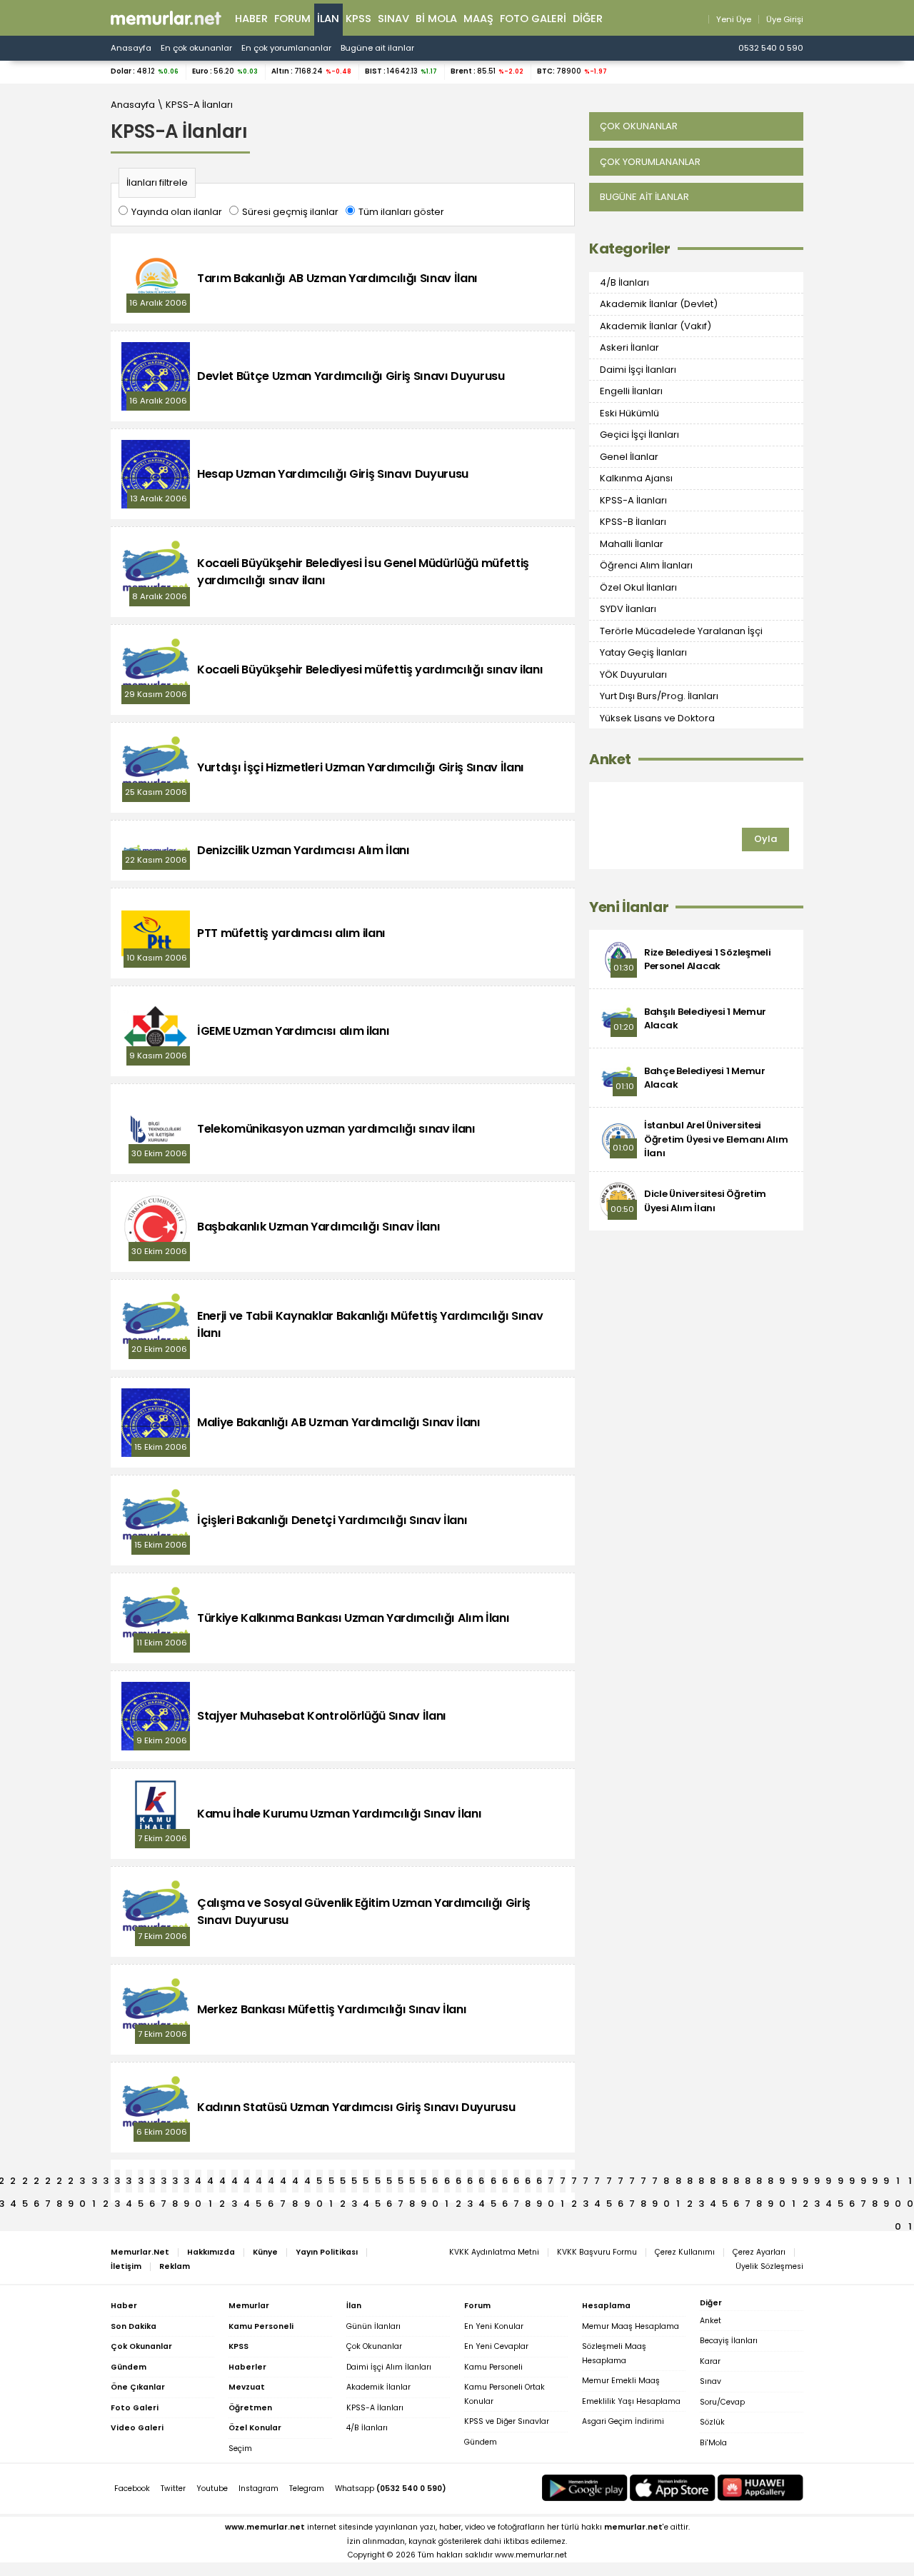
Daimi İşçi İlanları (638, 370)
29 (71, 2183)
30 (82, 2183)
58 (412, 2183)
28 (59, 2183)
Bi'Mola (713, 2443)
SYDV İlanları (628, 609)
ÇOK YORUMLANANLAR (650, 162)
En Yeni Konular (494, 2326)
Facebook (132, 2489)
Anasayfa (131, 48)
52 (343, 2183)
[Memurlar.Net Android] (585, 2488)
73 (586, 2183)
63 (470, 2183)
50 (320, 2183)
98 (875, 2183)
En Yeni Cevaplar (496, 2346)
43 (235, 2183)
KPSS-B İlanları (633, 522)
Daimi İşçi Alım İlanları (389, 2367)
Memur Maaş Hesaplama (631, 2326)
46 (271, 2183)
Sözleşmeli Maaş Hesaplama (614, 2354)
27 (48, 2183)
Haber (251, 19)
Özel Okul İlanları (638, 587)
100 (898, 2183)
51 (331, 2183)
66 (505, 2183)
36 (152, 2183)
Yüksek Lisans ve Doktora (657, 718)
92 (805, 2183)
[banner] (166, 18)
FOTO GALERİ (533, 19)
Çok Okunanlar (374, 2346)
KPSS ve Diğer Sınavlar (507, 2421)
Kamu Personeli (493, 2367)
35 (141, 2183)
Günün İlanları (373, 2326)
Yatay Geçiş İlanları (643, 652)
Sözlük (712, 2422)
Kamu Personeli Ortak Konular (504, 2394)
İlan (328, 19)
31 (94, 2183)
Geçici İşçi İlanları (639, 435)
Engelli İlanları (631, 391)
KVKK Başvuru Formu (597, 2252)
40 (198, 2183)
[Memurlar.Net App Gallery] (760, 2488)
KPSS (358, 19)
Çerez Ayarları (759, 2252)
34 (129, 2183)
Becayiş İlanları (729, 2341)
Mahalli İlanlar (632, 544)
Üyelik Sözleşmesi (769, 2266)
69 (539, 2183)
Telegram (307, 2489)
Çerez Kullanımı (685, 2252)
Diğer (588, 19)
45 (259, 2183)
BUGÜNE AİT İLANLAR (644, 197)
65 (493, 2183)
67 (516, 2183)
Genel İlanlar (629, 457)
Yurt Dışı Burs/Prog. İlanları (659, 696)
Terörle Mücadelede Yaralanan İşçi (681, 631)
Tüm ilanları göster (401, 212)
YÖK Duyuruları (633, 675)
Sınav (393, 19)
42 (222, 2183)
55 (378, 2183)
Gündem (481, 2442)
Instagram (258, 2489)
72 (574, 2183)
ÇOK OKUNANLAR (639, 126)
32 (106, 2183)
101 (910, 2183)
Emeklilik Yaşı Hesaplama (631, 2401)
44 (247, 2183)
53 (354, 2183)
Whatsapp (391, 2489)
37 (164, 2183)
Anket (610, 760)
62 (458, 2183)
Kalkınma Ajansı (636, 478)
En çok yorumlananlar (286, 48)
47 (283, 2183)
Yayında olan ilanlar (177, 212)
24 (13, 2183)
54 (366, 2183)
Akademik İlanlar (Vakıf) (656, 326)
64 (482, 2183)
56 (389, 2183)
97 (863, 2183)
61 (447, 2183)
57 (401, 2183)
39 (186, 2183)
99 (886, 2183)
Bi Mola (436, 19)
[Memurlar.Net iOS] (673, 2488)
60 (435, 2183)
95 (840, 2183)
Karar (710, 2361)
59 (423, 2183)
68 (528, 2183)
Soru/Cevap (722, 2402)
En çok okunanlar (196, 48)
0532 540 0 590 (771, 48)
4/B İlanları (624, 282)
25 (25, 2183)
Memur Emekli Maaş (621, 2381)
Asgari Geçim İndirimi (623, 2421)
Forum (292, 19)
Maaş (478, 19)
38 (175, 2183)
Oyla (765, 839)
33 (117, 2183)
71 (563, 2183)
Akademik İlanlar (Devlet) (659, 304)
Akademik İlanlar (378, 2387)
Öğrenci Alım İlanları (646, 565)
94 (829, 2183)
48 (295, 2183)
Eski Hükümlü (629, 413)
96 (852, 2183)
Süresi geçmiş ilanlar (290, 212)
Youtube (212, 2489)
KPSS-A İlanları (199, 105)
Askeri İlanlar (629, 347)
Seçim (240, 2449)
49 (307, 2183)
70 (551, 2183)
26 (36, 2183)
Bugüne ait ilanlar (377, 48)
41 (210, 2183)
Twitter (173, 2489)
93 (817, 2183)
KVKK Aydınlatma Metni (494, 2252)
